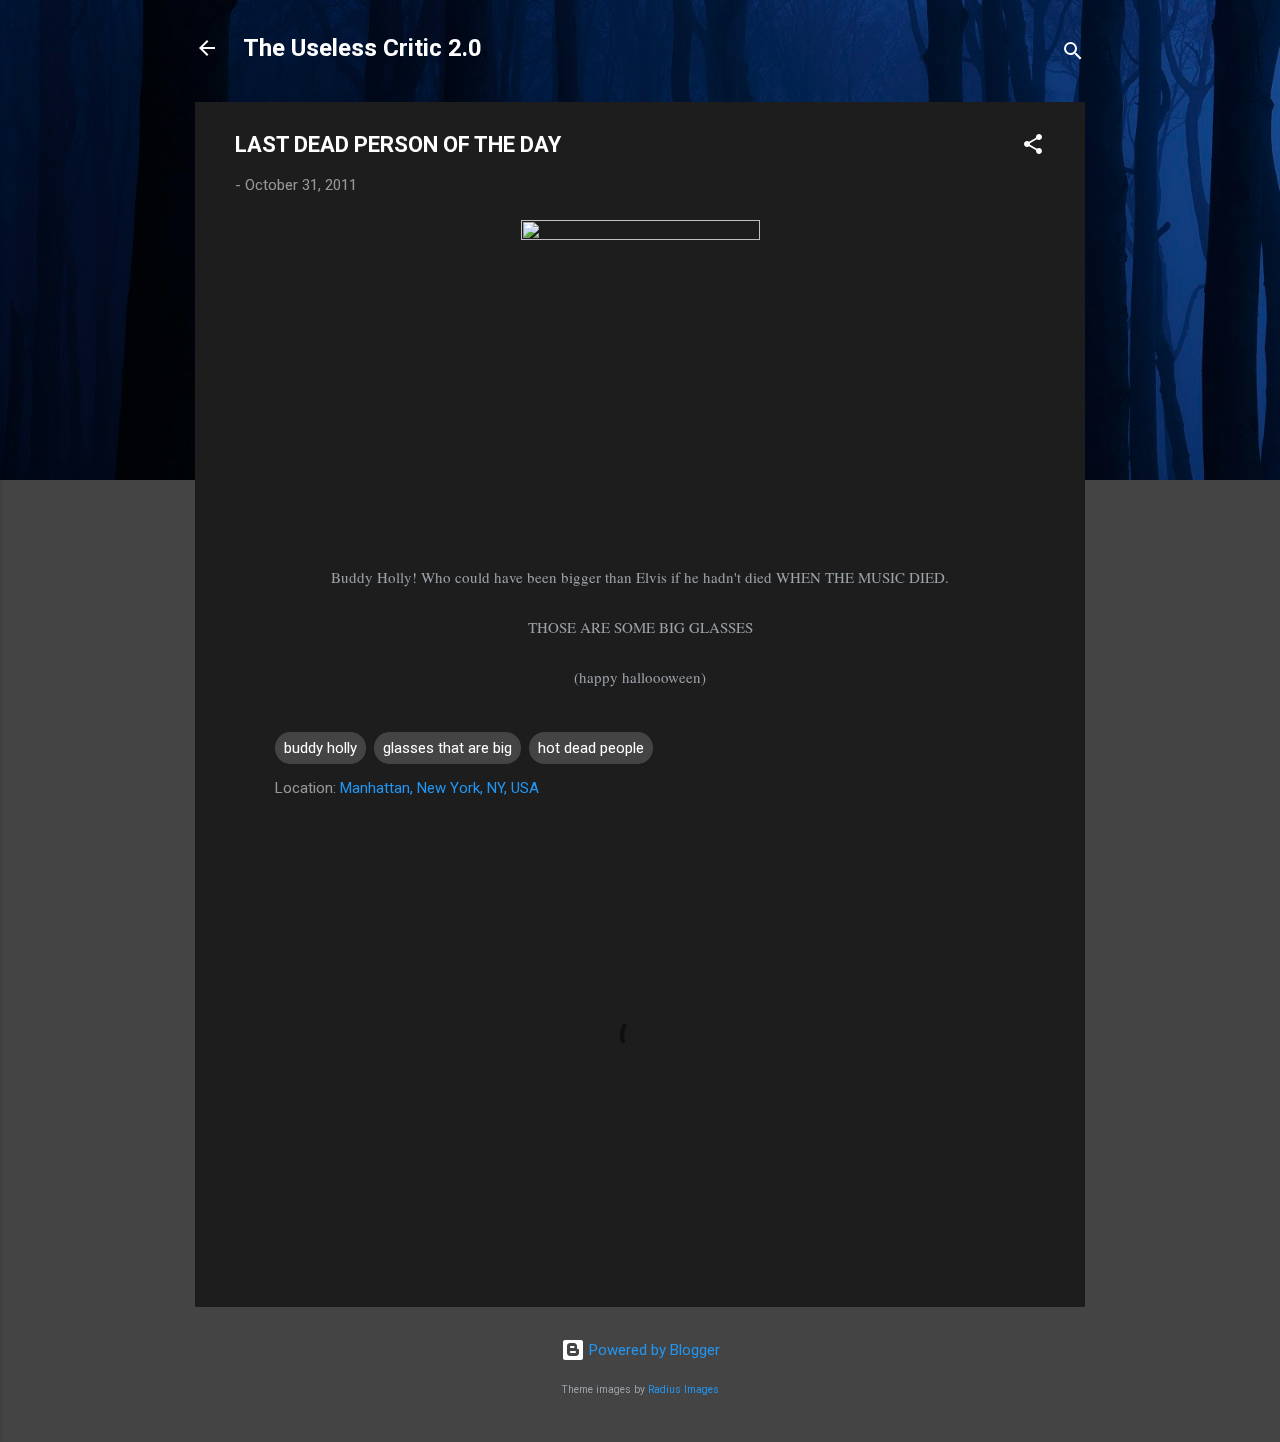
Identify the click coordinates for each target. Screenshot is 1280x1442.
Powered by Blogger (652, 1350)
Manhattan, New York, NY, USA (439, 788)
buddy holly (320, 748)
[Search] (1073, 54)
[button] (1033, 147)
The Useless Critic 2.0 (362, 48)
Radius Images (683, 1389)
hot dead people (591, 748)
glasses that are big (447, 748)
